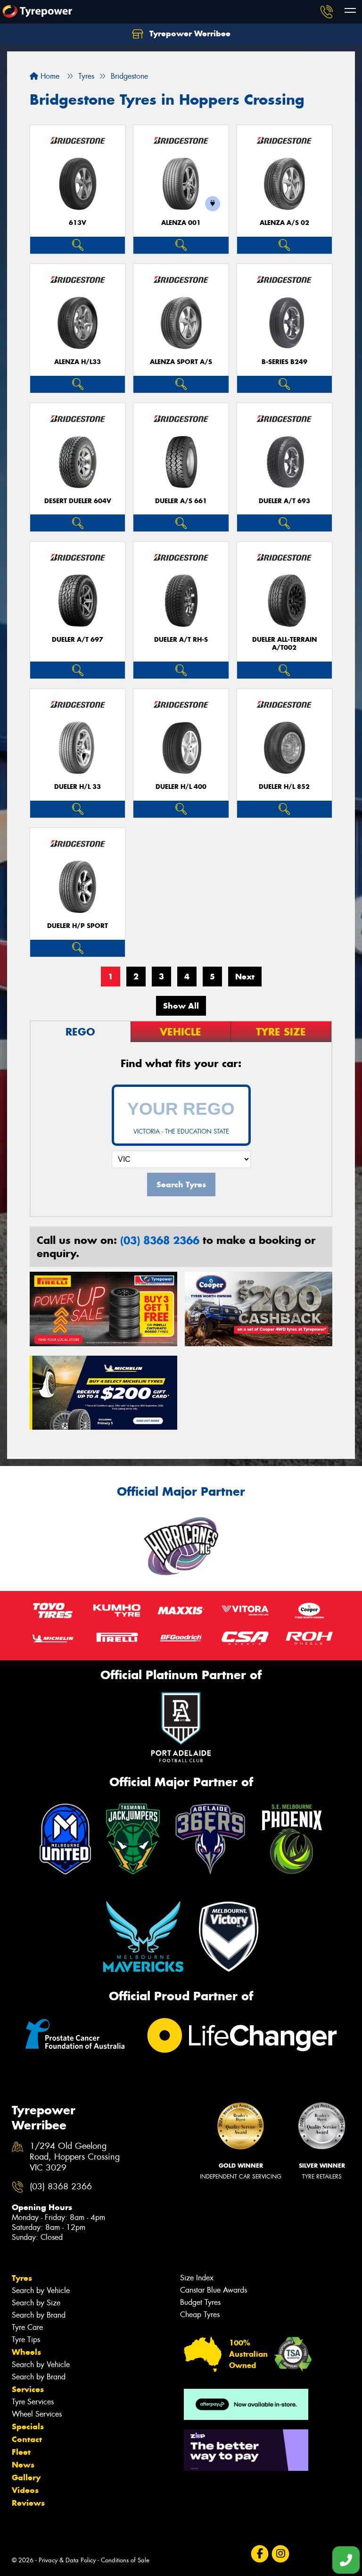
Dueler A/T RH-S (181, 640)
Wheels (26, 2352)
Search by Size (36, 2303)
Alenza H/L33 (78, 362)
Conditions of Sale (125, 2560)
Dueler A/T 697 (78, 640)
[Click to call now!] (327, 12)
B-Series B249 (284, 362)
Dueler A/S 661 (181, 501)
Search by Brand (39, 2315)
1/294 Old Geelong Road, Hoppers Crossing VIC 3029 (75, 2157)
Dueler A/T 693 (284, 501)
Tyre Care (27, 2327)
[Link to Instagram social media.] (280, 2554)
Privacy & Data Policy (67, 2560)
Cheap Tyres (200, 2315)
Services (28, 2389)
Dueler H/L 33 (78, 787)
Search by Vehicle (41, 2290)
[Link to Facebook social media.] (259, 2554)
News (23, 2465)
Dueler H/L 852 (284, 787)
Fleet (21, 2452)
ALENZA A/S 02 (284, 223)
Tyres (22, 2278)
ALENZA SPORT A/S (181, 362)
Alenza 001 (181, 223)
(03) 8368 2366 (160, 1240)
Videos (25, 2490)
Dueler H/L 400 (181, 787)
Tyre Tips (26, 2340)
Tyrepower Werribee (189, 33)
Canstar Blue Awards (214, 2290)
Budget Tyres (200, 2302)
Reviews (28, 2503)
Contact (27, 2439)
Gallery (26, 2477)
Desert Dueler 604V (78, 501)
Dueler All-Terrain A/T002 (284, 644)
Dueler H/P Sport (78, 926)
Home (49, 76)
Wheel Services (37, 2414)
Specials (28, 2427)
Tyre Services (33, 2402)
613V (78, 223)
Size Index (197, 2278)
